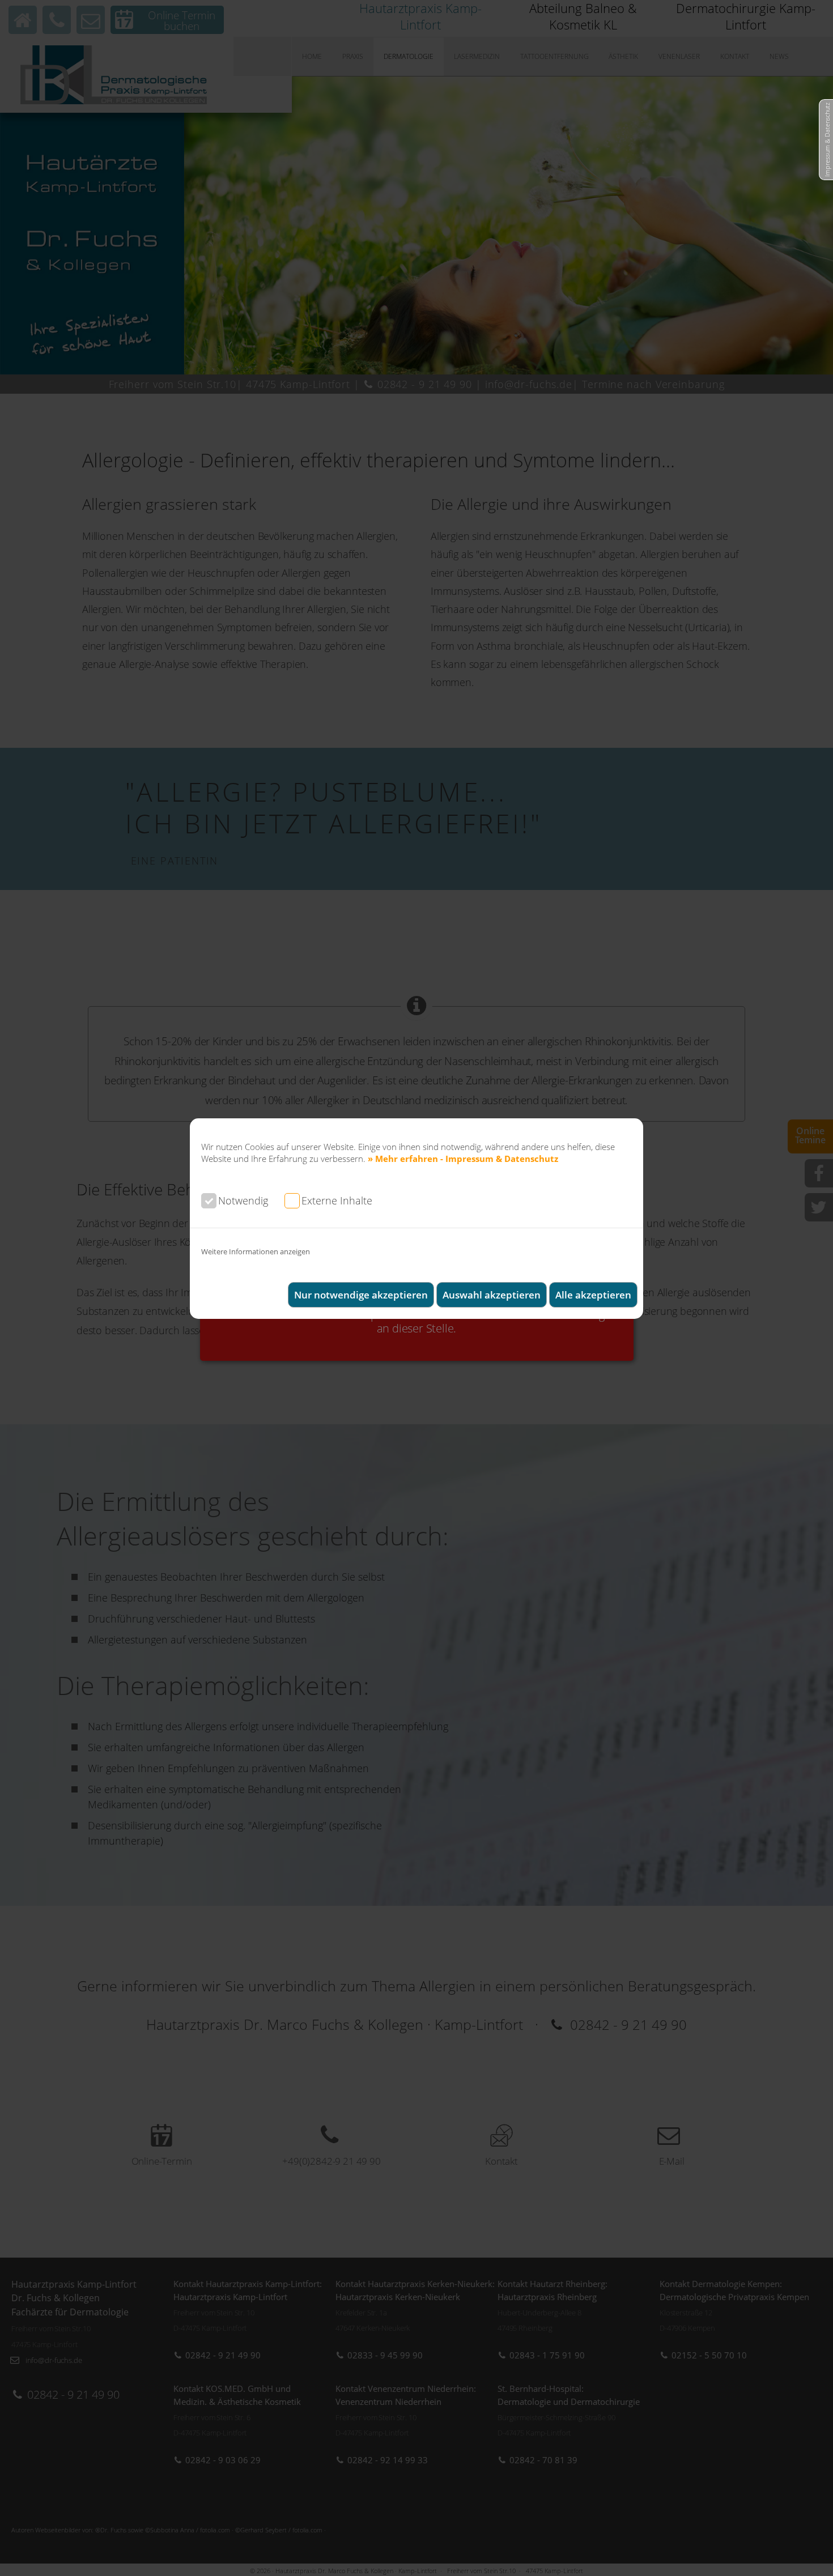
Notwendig (243, 1200)
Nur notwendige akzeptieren (361, 1295)
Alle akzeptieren (593, 1295)
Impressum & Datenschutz (827, 140)
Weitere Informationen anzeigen (256, 1251)
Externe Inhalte (337, 1200)
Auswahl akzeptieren (492, 1295)
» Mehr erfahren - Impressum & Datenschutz (463, 1159)
